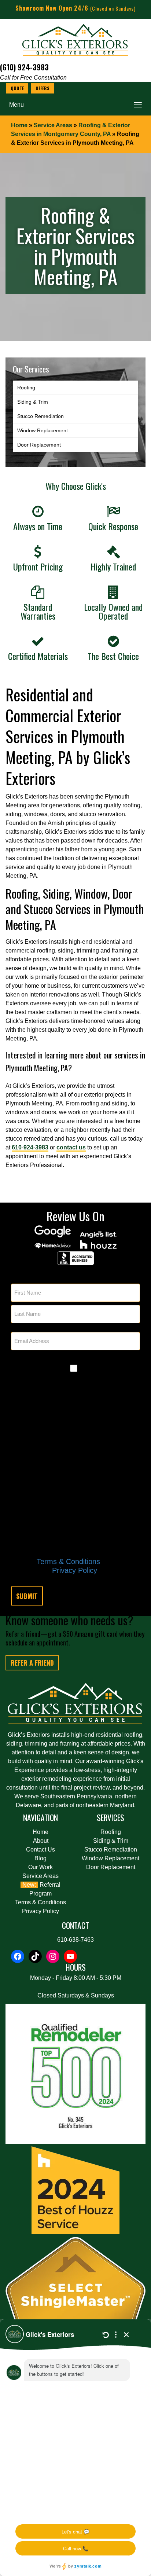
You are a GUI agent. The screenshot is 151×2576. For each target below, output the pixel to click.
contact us (71, 1147)
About (41, 1841)
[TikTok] (35, 1956)
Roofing (26, 388)
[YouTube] (70, 1956)
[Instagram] (53, 1956)
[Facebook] (18, 1956)
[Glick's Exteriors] (75, 42)
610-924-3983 (30, 1147)
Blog (40, 1858)
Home (19, 125)
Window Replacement (43, 430)
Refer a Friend (32, 1663)
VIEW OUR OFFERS (43, 88)
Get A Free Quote (17, 88)
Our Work (40, 1867)
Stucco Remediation (40, 416)
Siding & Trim (33, 402)
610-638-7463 (75, 1940)
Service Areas (53, 125)
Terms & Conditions (68, 1562)
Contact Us (40, 1850)
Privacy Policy (75, 1570)
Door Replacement (39, 445)
